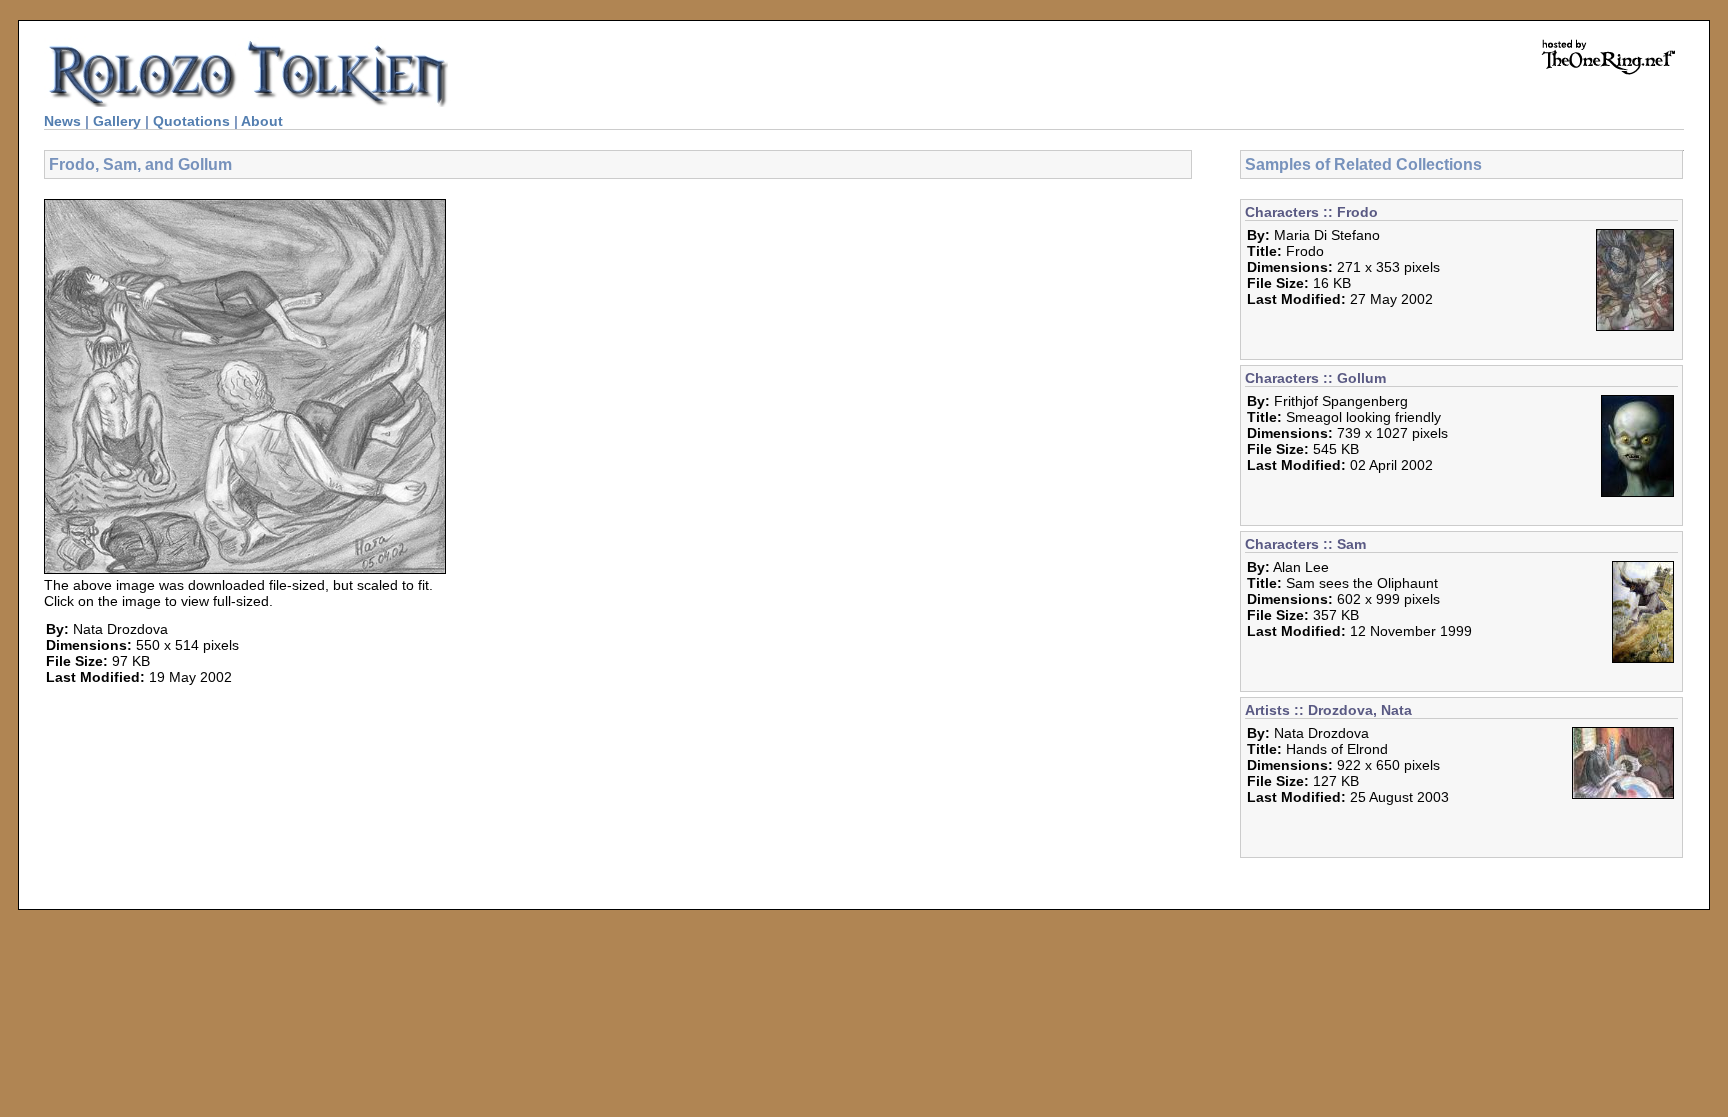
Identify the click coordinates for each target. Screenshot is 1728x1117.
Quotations (191, 121)
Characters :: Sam (1305, 544)
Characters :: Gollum (1315, 378)
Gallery (117, 121)
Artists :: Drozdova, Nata (1328, 710)
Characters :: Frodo (1311, 212)
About (262, 121)
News (62, 121)
